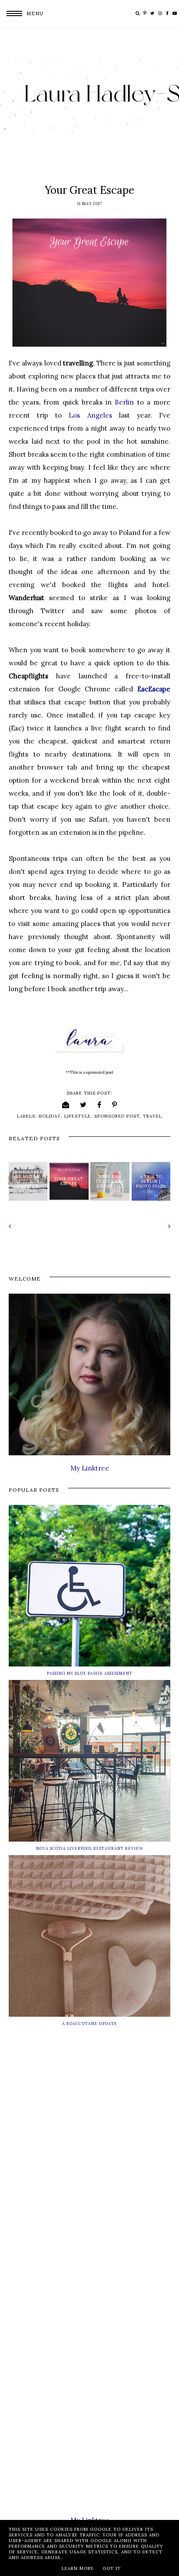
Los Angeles (90, 415)
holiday (50, 1116)
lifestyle (78, 1116)
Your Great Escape (69, 1181)
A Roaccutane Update (90, 2023)
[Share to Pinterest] (115, 1105)
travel (152, 1116)
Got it (112, 2568)
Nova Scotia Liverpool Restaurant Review (90, 1848)
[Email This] (66, 1105)
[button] (22, 13)
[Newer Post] (48, 1226)
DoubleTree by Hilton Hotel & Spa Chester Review (28, 1181)
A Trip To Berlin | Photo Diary (151, 1181)
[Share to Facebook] (99, 1105)
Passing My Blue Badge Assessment (90, 1673)
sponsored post (117, 1116)
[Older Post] (131, 1226)
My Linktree (90, 1468)
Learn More (78, 2568)
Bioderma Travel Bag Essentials (110, 1181)
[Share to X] (83, 1105)
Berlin (124, 402)
